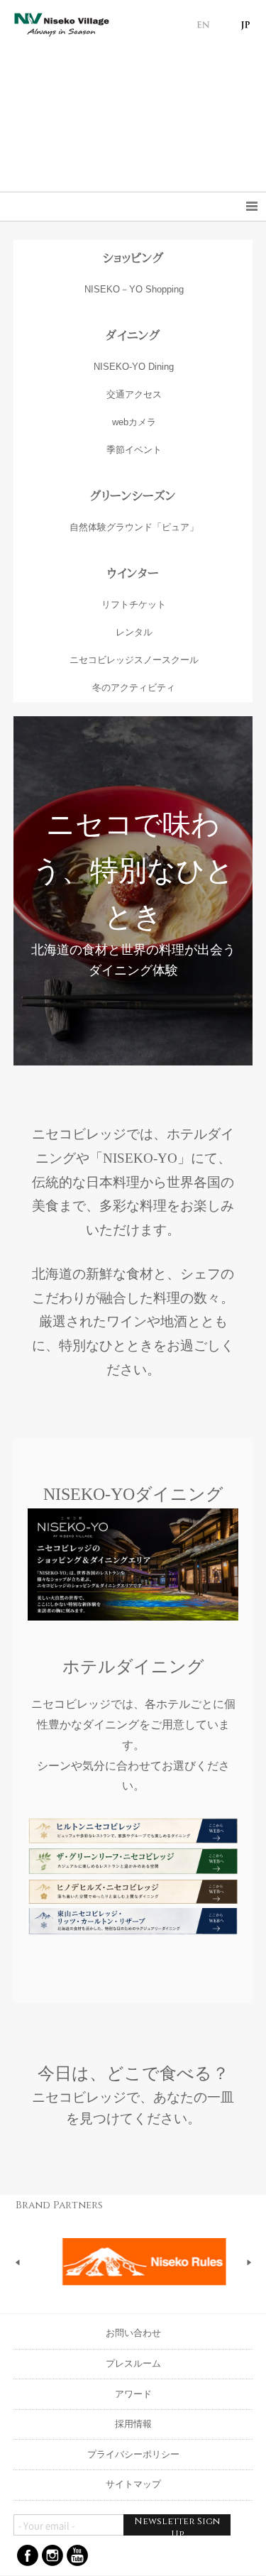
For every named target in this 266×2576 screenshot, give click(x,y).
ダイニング (133, 335)
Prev (18, 2262)
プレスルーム (133, 2363)
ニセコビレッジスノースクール (134, 660)
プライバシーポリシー (133, 2454)
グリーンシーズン (133, 496)
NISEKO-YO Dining (134, 367)
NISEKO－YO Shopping (134, 289)
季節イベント (134, 450)
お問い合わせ (133, 2333)
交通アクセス (134, 394)
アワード (133, 2394)
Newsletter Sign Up (177, 2525)
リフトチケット (134, 604)
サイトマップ (133, 2484)
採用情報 (133, 2424)
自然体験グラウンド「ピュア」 (134, 527)
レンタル (134, 632)
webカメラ (134, 422)
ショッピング (133, 258)
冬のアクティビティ (134, 687)
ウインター (133, 573)
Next (249, 2262)
